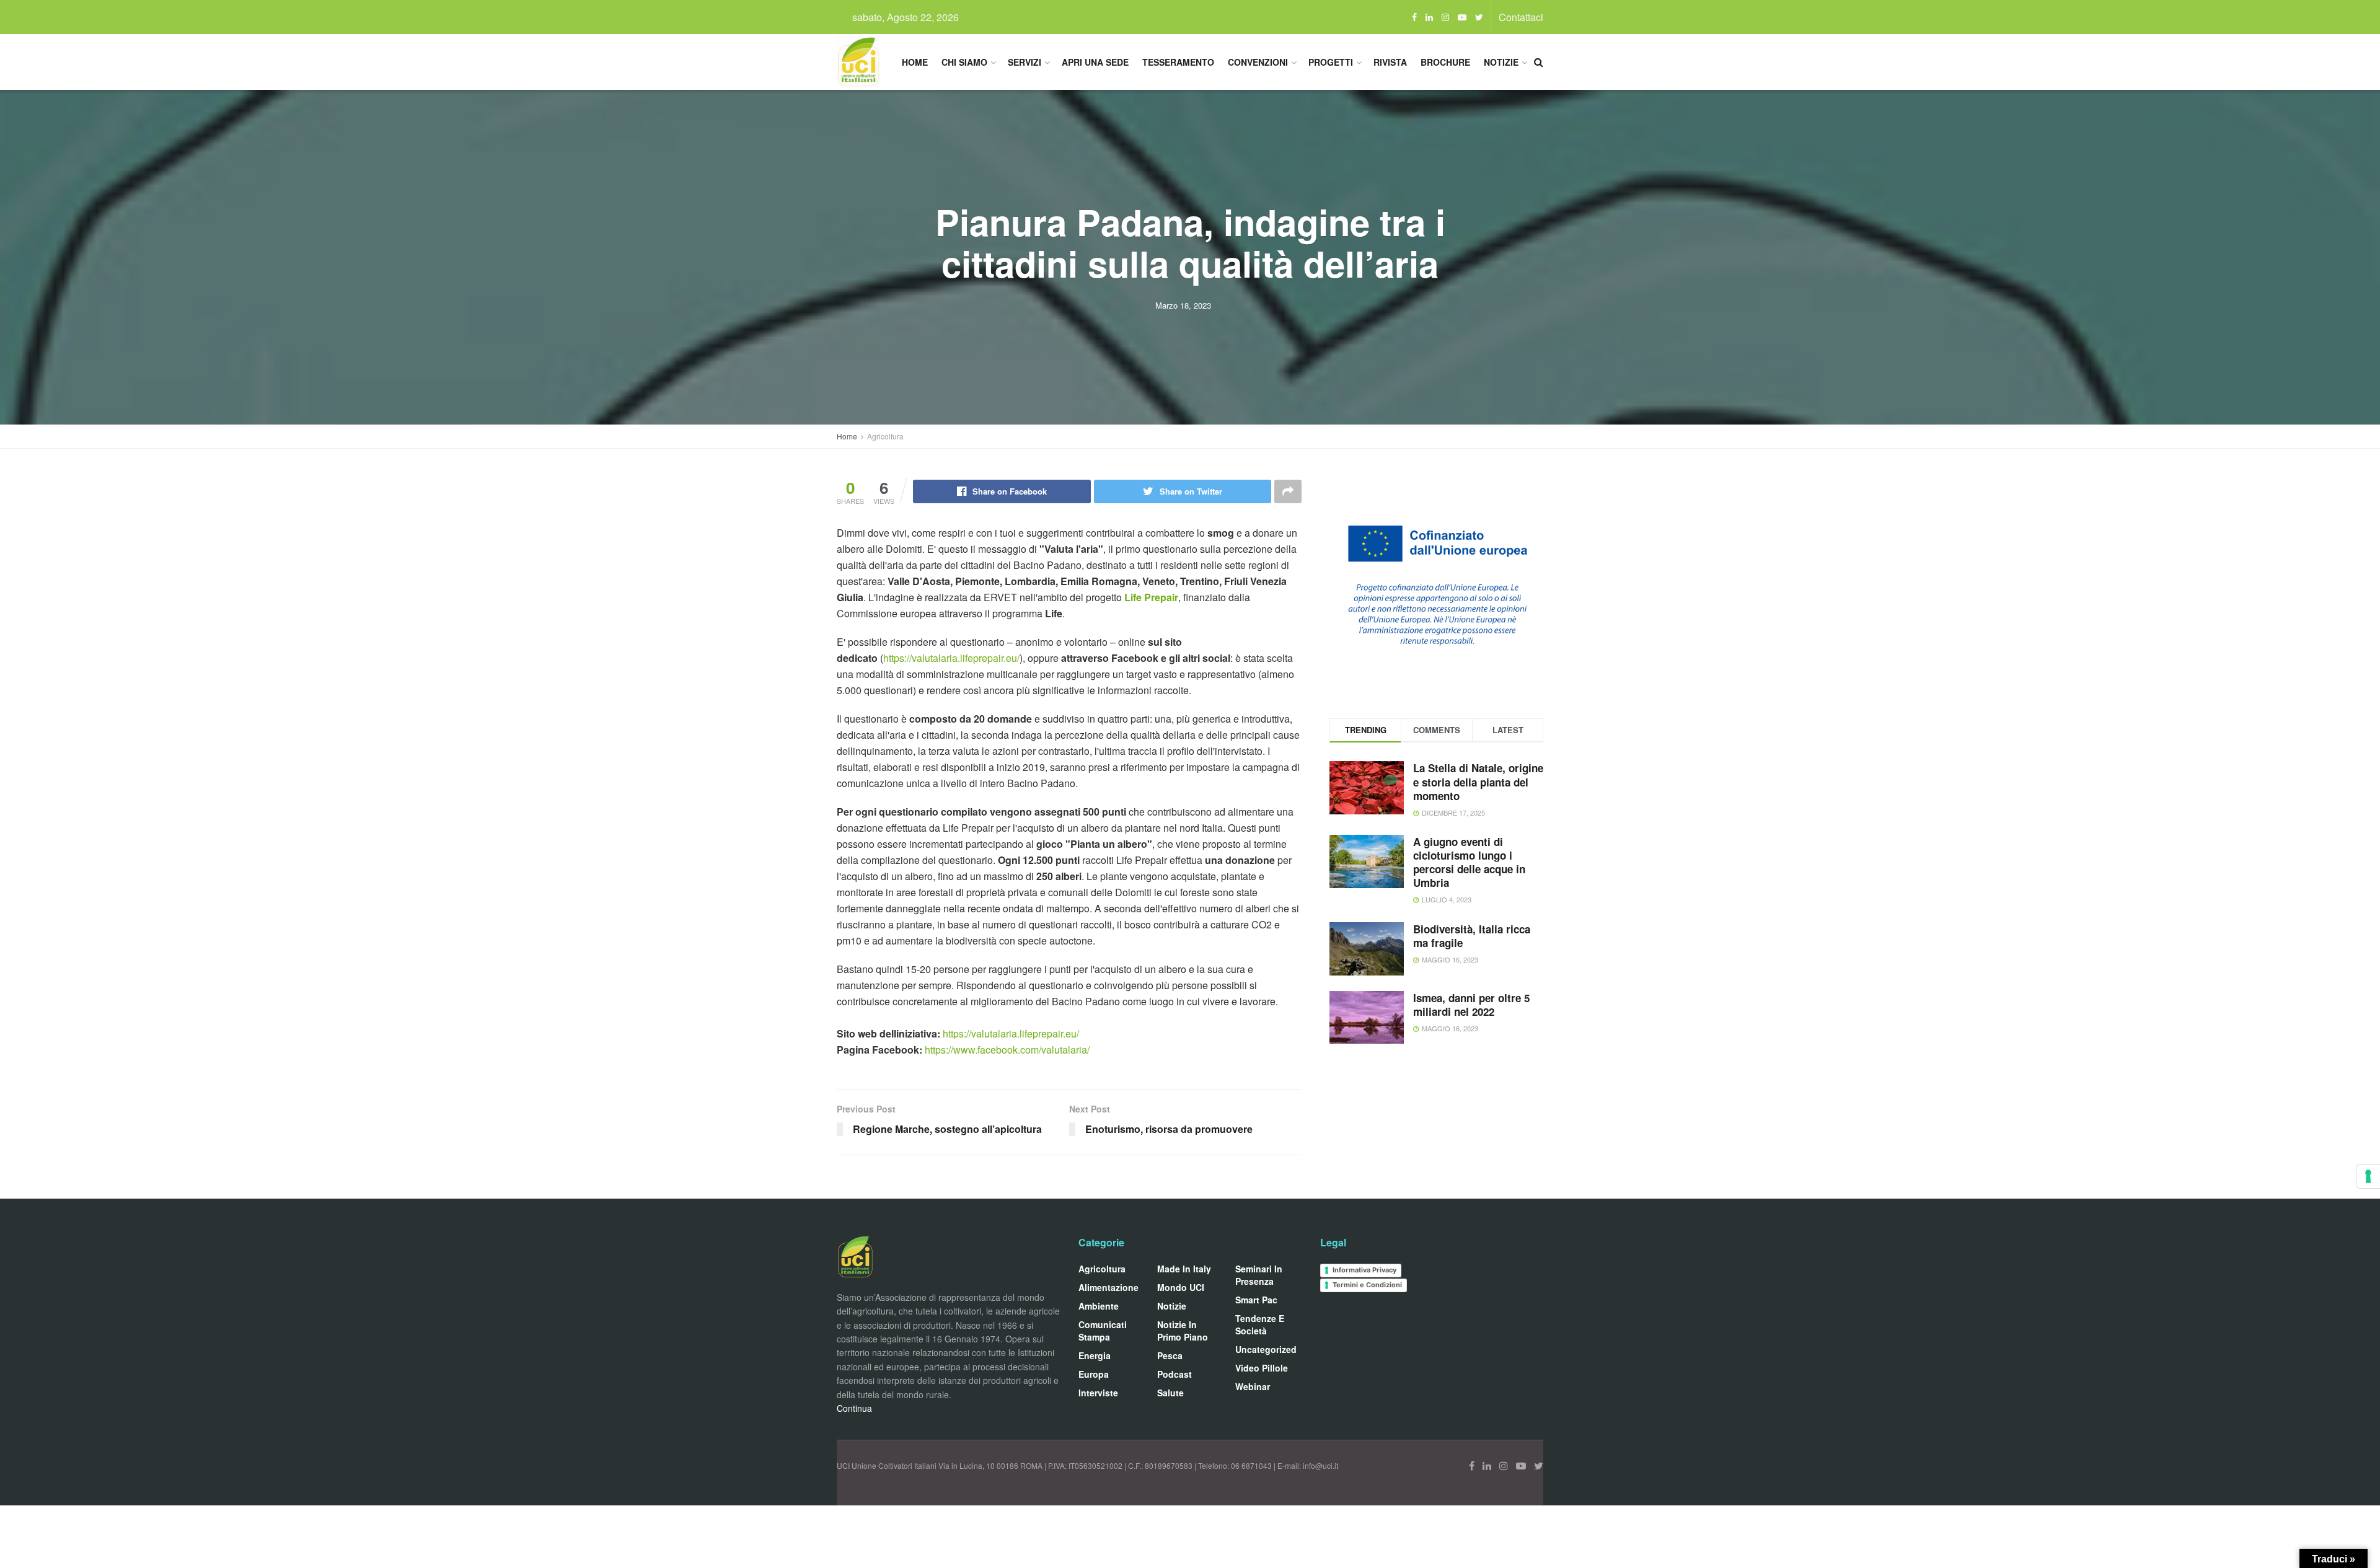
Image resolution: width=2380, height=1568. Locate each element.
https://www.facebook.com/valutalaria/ (1007, 1050)
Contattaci (1521, 17)
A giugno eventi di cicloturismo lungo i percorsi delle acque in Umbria (1469, 862)
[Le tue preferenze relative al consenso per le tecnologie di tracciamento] (2368, 1176)
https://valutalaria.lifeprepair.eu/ (951, 658)
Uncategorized (1266, 1349)
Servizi (1025, 62)
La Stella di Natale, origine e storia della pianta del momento (1478, 782)
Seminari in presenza (1259, 1275)
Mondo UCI (1181, 1287)
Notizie (1501, 62)
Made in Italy (1184, 1269)
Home (915, 62)
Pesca (1170, 1355)
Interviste (1098, 1393)
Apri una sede (1095, 62)
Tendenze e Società (1260, 1324)
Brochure (1445, 62)
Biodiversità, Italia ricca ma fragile (1472, 936)
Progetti (1331, 62)
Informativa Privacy (1364, 1270)
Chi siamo (964, 62)
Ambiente (1099, 1306)
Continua (854, 1408)
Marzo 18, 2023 (1183, 305)
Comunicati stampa (1103, 1331)
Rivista (1390, 62)
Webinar (1253, 1386)
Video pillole (1262, 1368)
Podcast (1175, 1374)
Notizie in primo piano (1183, 1331)
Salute (1170, 1393)
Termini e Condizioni (1367, 1285)
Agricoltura (885, 436)
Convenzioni (1258, 62)
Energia (1095, 1355)
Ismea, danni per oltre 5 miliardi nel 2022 (1471, 1005)
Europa (1094, 1374)
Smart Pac (1256, 1300)
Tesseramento (1178, 62)
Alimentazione (1108, 1287)
